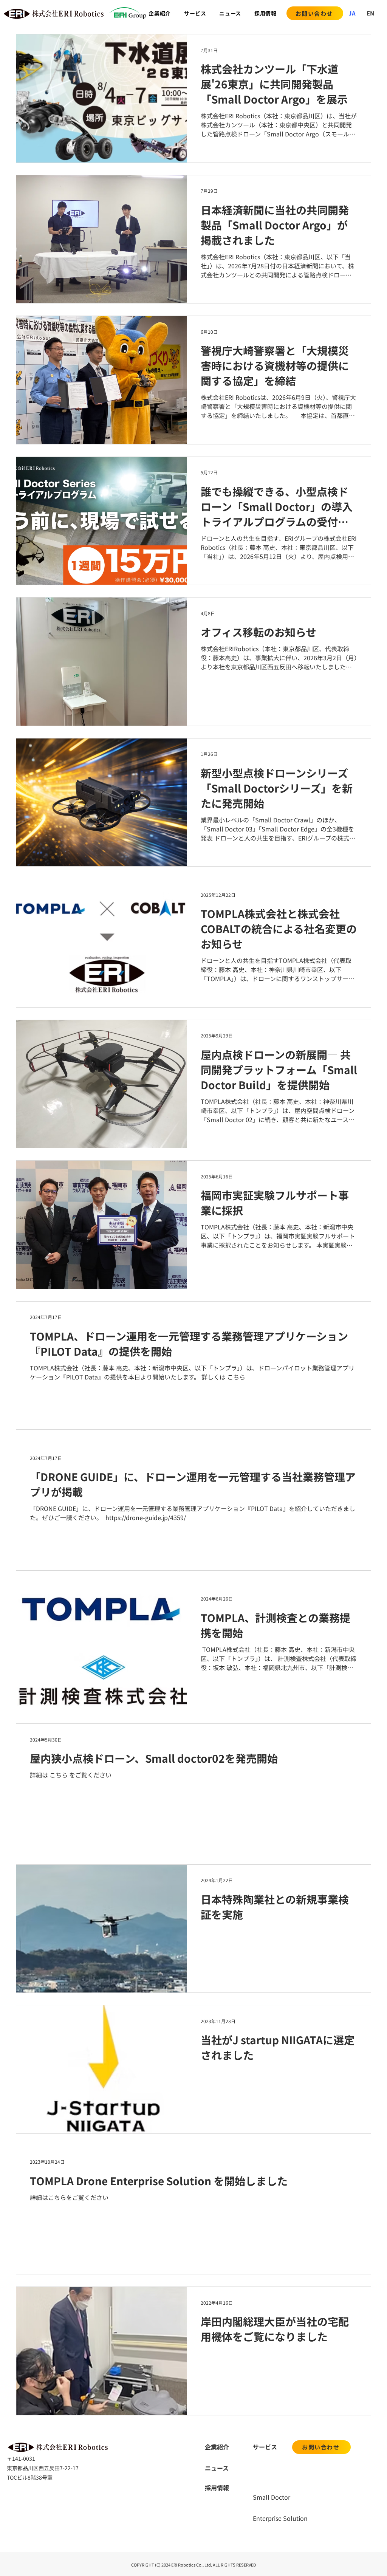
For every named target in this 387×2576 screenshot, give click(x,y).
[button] (195, 13)
